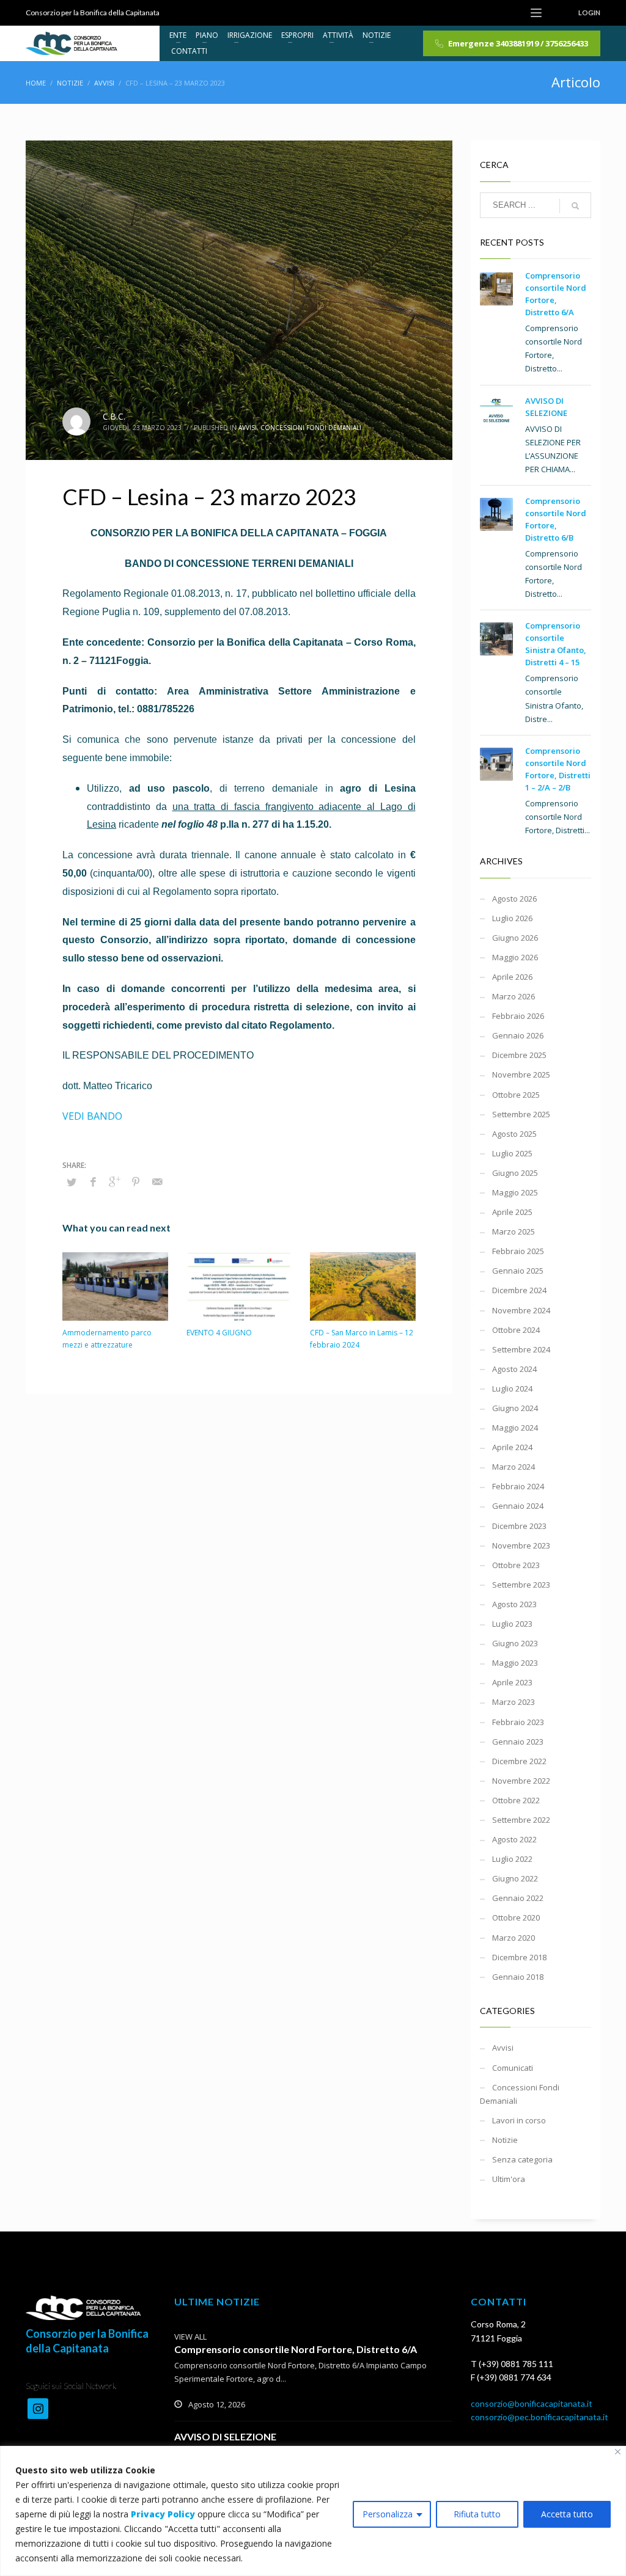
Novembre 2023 (521, 1545)
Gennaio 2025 (518, 1271)
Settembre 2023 (521, 1585)
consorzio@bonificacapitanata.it (532, 2403)
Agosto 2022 (514, 1839)
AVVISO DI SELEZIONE (225, 2436)
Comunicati (513, 2068)
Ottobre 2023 (516, 1565)
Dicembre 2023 (519, 1526)
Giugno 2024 (515, 1408)
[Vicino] (618, 2452)
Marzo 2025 (514, 1231)
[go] (575, 206)
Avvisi (248, 428)
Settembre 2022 (521, 1820)
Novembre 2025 (521, 1075)
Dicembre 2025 (519, 1055)
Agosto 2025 (514, 1134)
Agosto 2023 (514, 1604)
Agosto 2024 (514, 1369)
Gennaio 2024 (518, 1506)
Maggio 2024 (515, 1428)
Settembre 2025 (521, 1114)
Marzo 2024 (514, 1467)
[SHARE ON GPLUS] (114, 1181)
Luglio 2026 (512, 918)
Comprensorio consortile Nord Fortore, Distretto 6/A (296, 2349)
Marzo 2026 (514, 996)
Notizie (505, 2140)
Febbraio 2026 (518, 1016)
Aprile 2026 (512, 977)
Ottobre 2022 (516, 1800)
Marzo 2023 (514, 1702)
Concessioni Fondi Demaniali (311, 428)
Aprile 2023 (512, 1682)
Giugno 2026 (515, 938)
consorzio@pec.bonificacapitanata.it (539, 2417)
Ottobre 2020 (516, 1917)
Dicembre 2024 (519, 1290)
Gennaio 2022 (518, 1898)
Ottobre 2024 (516, 1330)
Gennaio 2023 (518, 1742)
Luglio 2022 (512, 1859)
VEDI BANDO (92, 1116)
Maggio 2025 (515, 1192)
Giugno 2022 (515, 1878)
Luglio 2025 (512, 1153)
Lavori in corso (519, 2120)
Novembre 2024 (521, 1310)
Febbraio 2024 (518, 1486)
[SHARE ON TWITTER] (72, 1182)
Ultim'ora (509, 2179)
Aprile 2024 (512, 1447)
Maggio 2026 (515, 957)
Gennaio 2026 (518, 1035)
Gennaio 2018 (518, 1977)
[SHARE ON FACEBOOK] (93, 1181)
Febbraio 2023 (518, 1722)
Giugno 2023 (515, 1643)
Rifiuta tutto (477, 2514)
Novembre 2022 (521, 1781)
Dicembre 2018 (519, 1957)
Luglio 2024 (512, 1388)
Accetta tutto (567, 2514)
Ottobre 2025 (516, 1095)
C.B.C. (114, 416)
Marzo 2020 (514, 1938)
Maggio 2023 (515, 1663)
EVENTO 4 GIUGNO (219, 1333)
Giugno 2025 (515, 1173)
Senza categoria (522, 2159)
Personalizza (388, 2514)
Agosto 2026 (514, 899)
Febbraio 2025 (518, 1251)
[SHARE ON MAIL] (157, 1181)
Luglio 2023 (512, 1624)
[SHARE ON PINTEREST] (136, 1181)
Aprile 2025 (512, 1212)
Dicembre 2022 (519, 1761)
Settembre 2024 (521, 1349)
